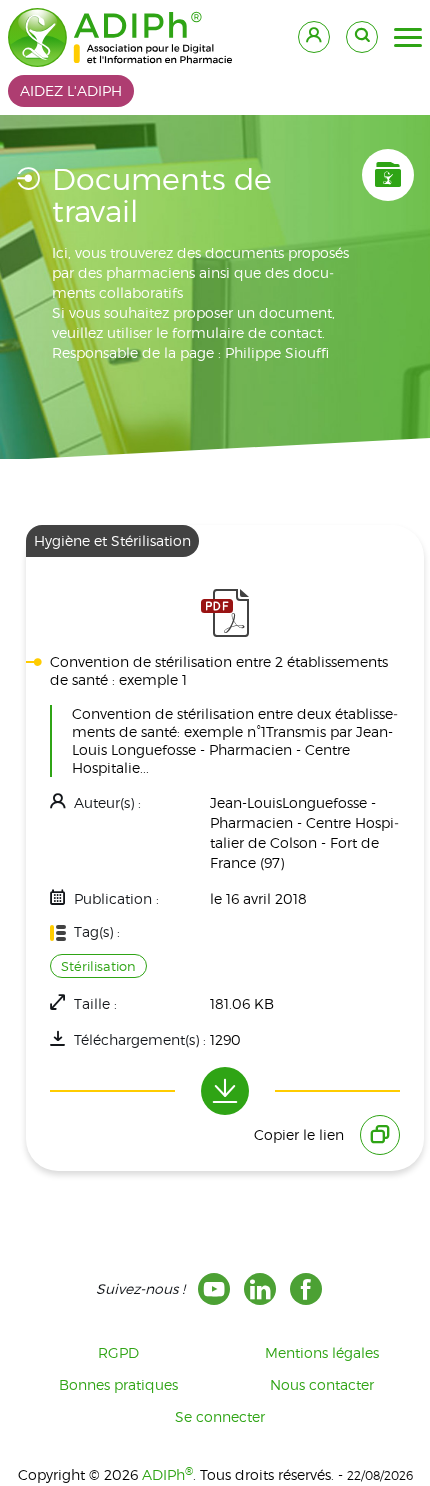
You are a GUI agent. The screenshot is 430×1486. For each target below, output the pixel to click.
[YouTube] (214, 1289)
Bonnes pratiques (118, 1384)
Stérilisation (98, 966)
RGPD (118, 1352)
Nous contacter (322, 1384)
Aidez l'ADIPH (71, 90)
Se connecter (220, 1416)
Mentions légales (322, 1352)
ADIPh (167, 1474)
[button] (408, 38)
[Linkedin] (260, 1289)
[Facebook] (306, 1289)
